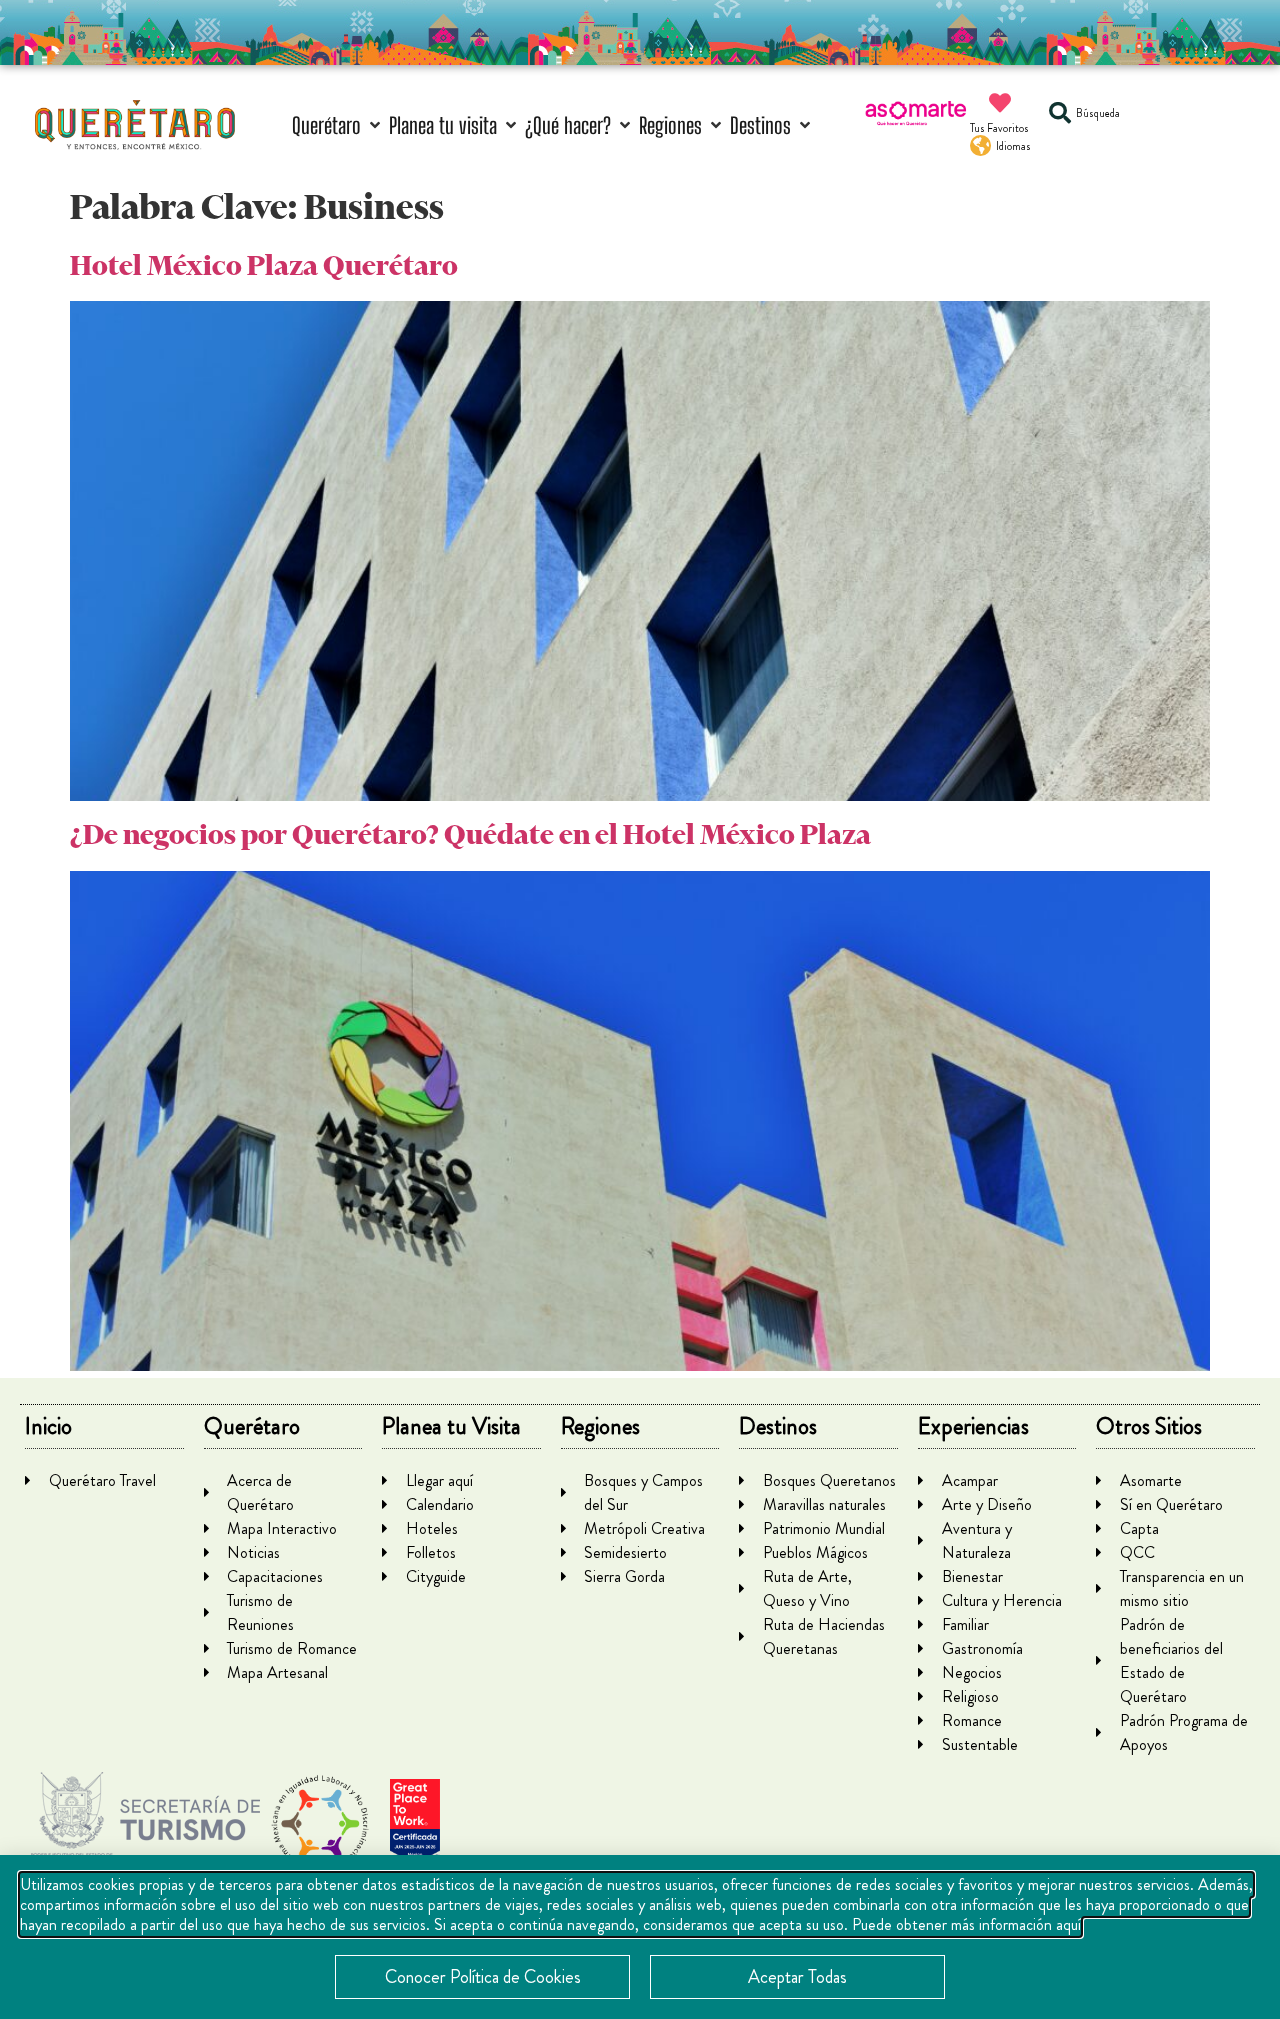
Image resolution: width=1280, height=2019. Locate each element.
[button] (338, 125)
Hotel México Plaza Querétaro (264, 265)
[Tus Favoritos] (1000, 103)
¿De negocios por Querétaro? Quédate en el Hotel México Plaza (470, 834)
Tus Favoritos (999, 128)
